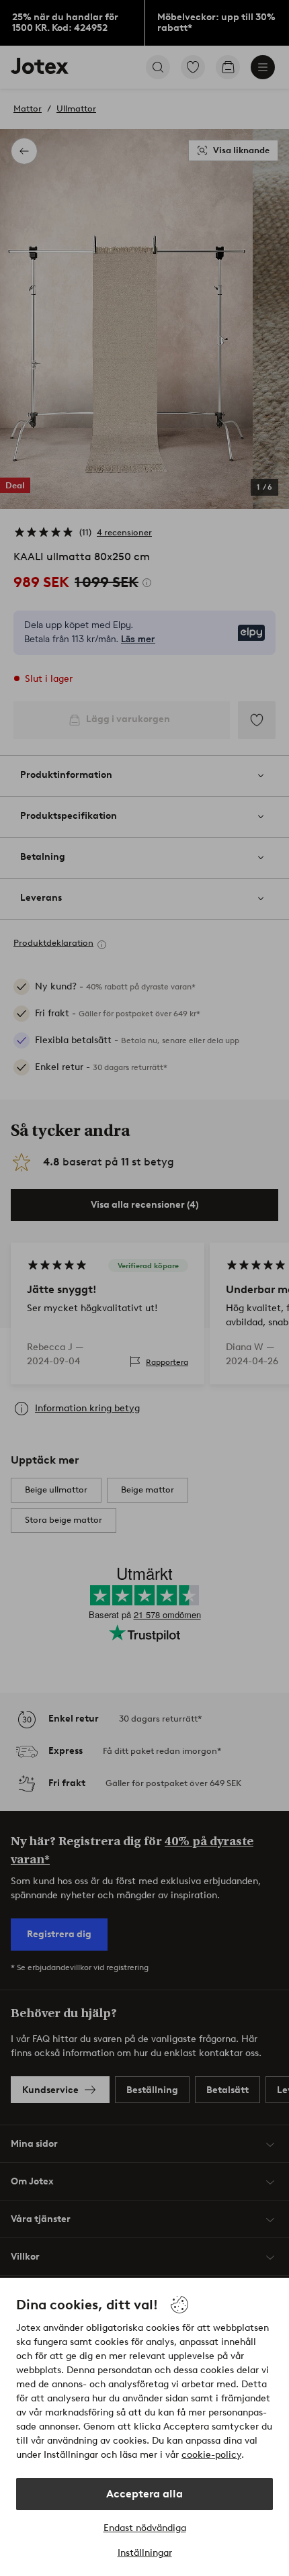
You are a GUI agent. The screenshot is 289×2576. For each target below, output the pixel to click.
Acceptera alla (144, 2494)
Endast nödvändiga (145, 2528)
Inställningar (145, 2553)
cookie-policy (211, 2455)
